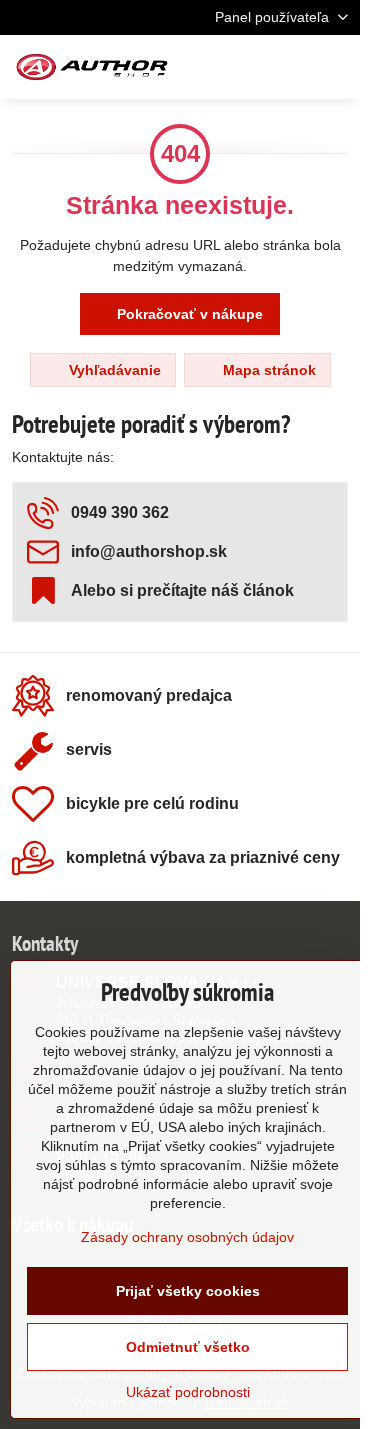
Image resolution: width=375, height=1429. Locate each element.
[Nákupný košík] (288, 67)
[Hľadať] (240, 67)
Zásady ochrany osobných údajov (187, 1237)
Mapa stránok (267, 370)
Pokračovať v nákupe (188, 314)
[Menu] (336, 67)
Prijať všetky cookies (188, 1291)
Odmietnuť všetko (188, 1347)
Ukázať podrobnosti (188, 1392)
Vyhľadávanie (113, 370)
